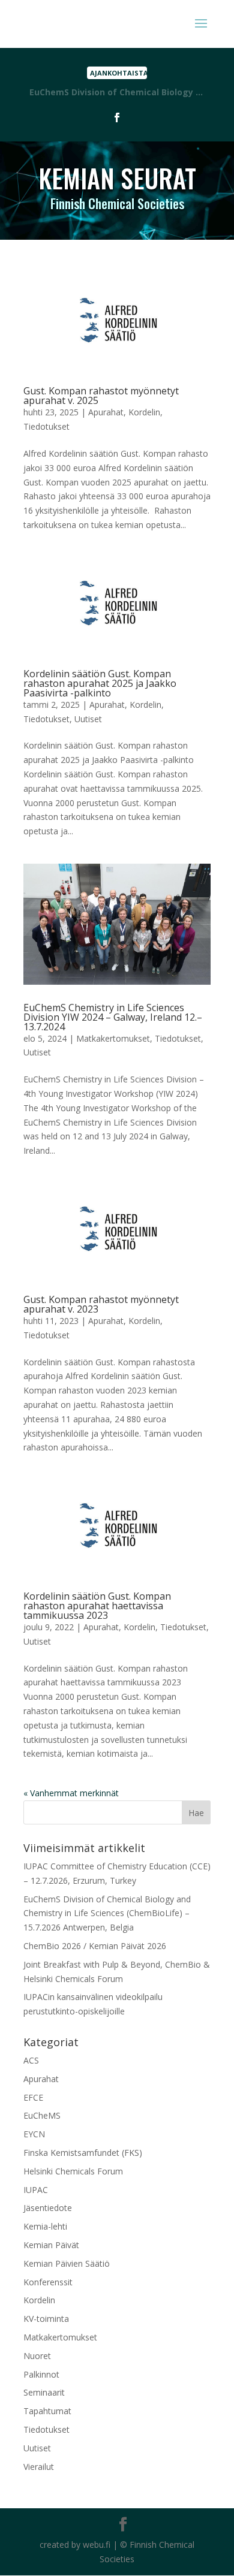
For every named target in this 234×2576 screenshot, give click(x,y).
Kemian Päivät (51, 2245)
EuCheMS (42, 2115)
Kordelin (144, 412)
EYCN (34, 2134)
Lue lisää (117, 94)
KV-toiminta (46, 2319)
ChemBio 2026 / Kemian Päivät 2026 (95, 1946)
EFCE (33, 2097)
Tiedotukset (46, 426)
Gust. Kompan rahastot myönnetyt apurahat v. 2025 (101, 396)
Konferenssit (48, 2282)
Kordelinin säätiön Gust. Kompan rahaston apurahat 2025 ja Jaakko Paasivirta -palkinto (100, 683)
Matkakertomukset (113, 1038)
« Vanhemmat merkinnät (71, 1793)
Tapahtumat (47, 2411)
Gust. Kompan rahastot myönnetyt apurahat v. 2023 (101, 1304)
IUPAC (36, 2190)
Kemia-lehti (45, 2226)
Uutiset (88, 719)
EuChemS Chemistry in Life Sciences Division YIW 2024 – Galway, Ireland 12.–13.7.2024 (113, 1017)
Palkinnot (41, 2374)
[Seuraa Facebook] (117, 117)
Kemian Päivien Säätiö (67, 2263)
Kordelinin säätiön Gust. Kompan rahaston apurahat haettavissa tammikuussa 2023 (97, 1606)
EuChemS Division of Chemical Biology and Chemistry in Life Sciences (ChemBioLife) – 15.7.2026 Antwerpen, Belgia (107, 1913)
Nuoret (37, 2356)
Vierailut (39, 2467)
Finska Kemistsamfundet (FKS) (83, 2153)
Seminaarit (44, 2392)
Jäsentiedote (48, 2208)
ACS (31, 2060)
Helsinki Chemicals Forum (73, 2171)
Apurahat (106, 412)
